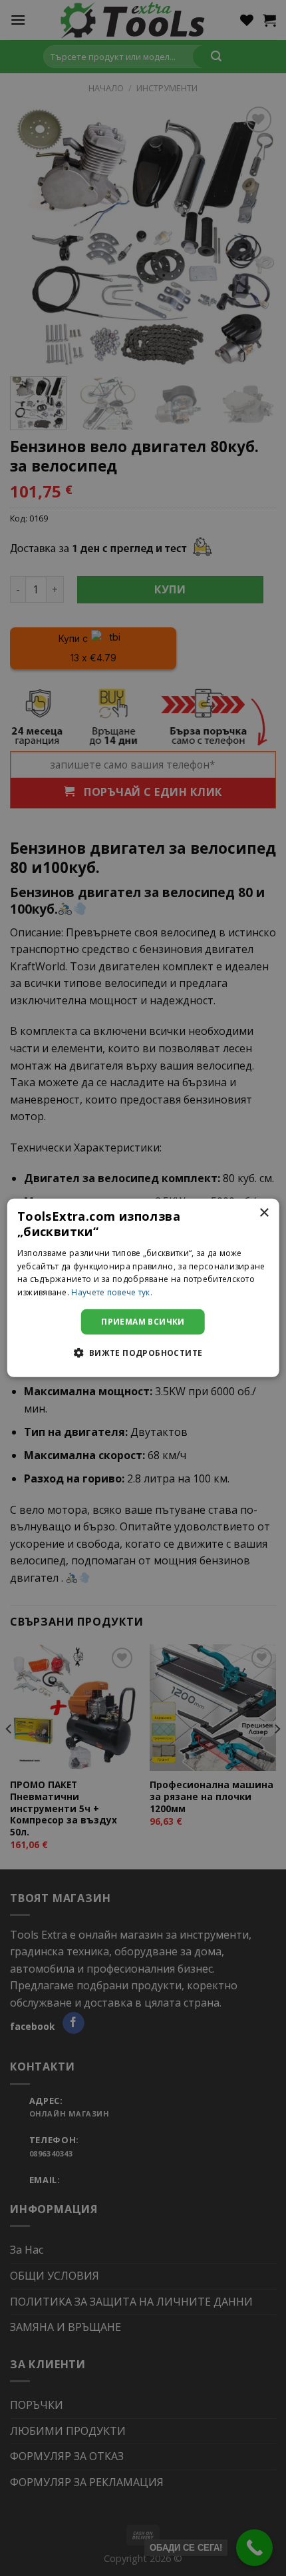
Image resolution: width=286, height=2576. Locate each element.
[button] (143, 1353)
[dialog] (143, 1288)
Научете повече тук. (112, 1292)
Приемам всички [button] (143, 1322)
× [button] (264, 1213)
